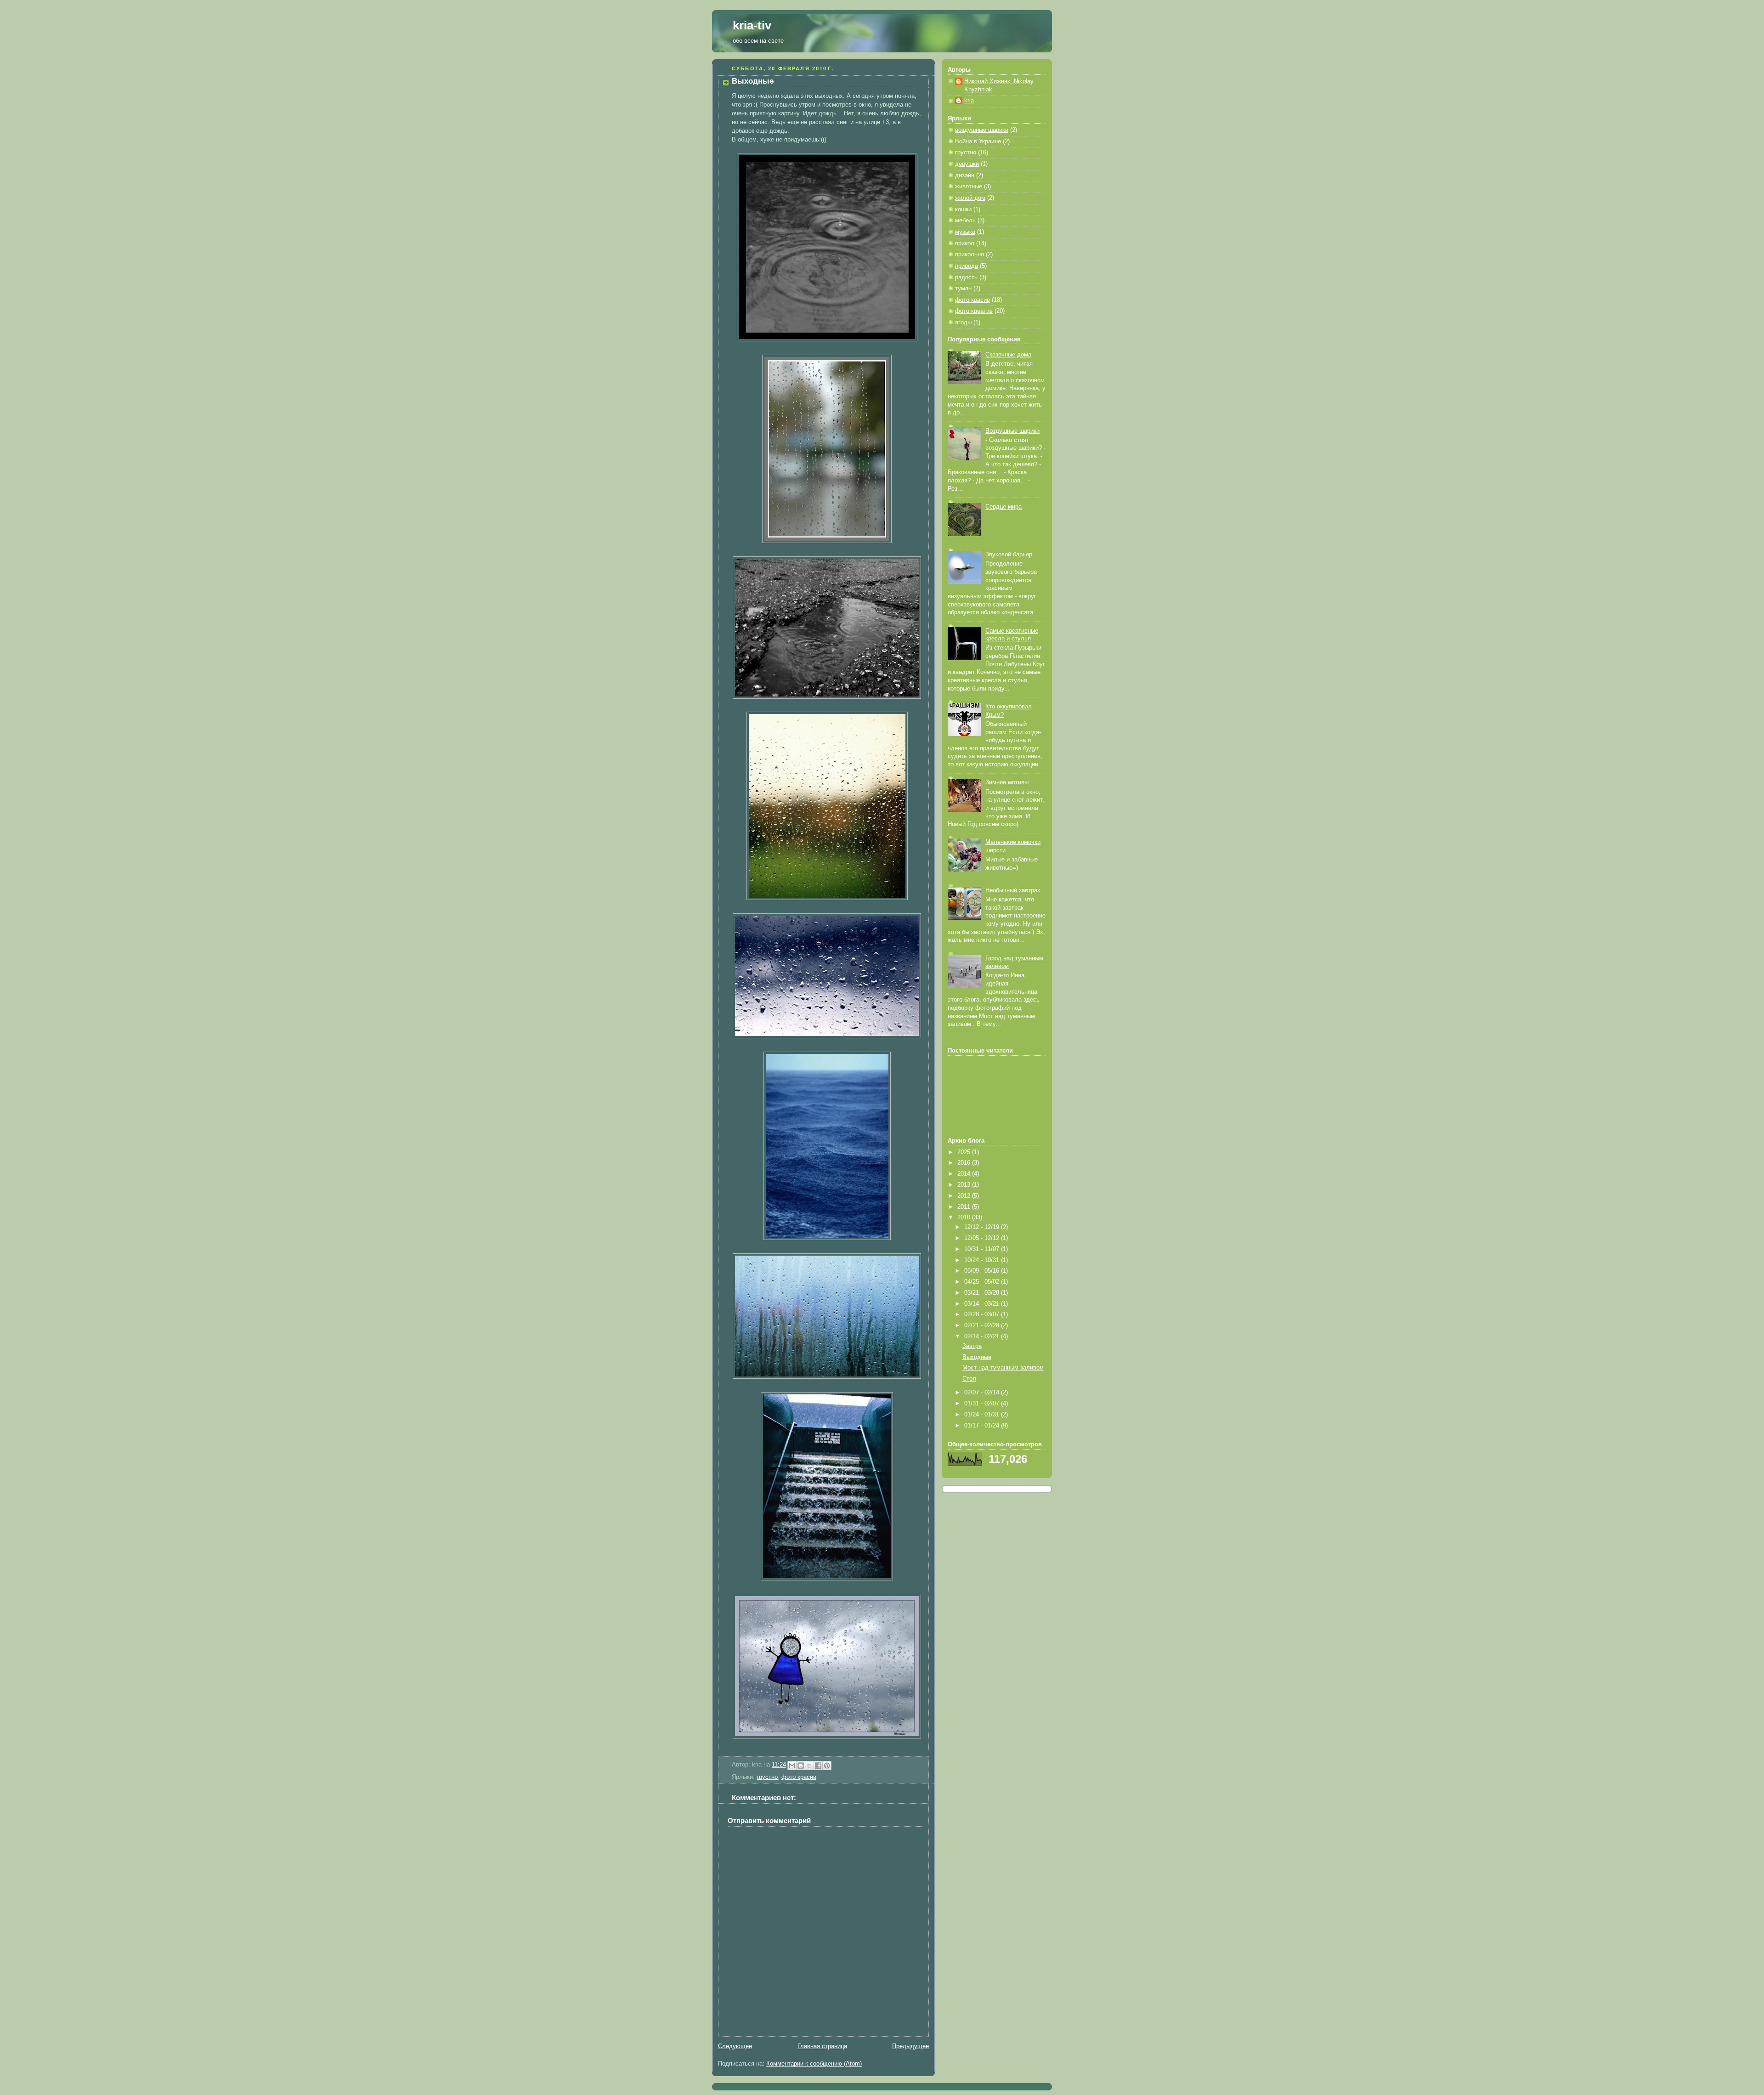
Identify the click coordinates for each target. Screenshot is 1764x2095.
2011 (965, 1207)
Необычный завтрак (1013, 890)
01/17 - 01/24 (983, 1426)
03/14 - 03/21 (983, 1304)
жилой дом (970, 198)
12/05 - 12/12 (983, 1238)
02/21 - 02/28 (983, 1325)
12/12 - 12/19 (983, 1227)
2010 (965, 1217)
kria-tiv (752, 25)
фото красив (799, 1777)
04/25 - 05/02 (983, 1282)
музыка (965, 232)
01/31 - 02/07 (983, 1404)
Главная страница (822, 2046)
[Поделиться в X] (809, 1766)
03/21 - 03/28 (983, 1293)
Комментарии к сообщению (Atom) (814, 2064)
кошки (963, 209)
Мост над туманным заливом (1003, 1368)
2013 (965, 1185)
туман (963, 289)
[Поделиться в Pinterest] (827, 1766)
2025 (965, 1152)
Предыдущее (910, 2046)
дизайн (965, 176)
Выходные (977, 1357)
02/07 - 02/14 (983, 1393)
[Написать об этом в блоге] (801, 1766)
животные (969, 187)
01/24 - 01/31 (983, 1415)
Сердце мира (1004, 507)
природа (967, 266)
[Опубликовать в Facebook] (818, 1766)
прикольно (970, 255)
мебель (965, 221)
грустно (767, 1777)
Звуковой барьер (1009, 555)
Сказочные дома (1008, 355)
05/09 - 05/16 (983, 1271)
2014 (965, 1174)
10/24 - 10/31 (983, 1260)
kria (969, 101)
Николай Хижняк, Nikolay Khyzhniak (999, 85)
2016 (965, 1163)
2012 (965, 1196)
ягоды (963, 323)
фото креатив (974, 311)
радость (966, 277)
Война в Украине (978, 142)
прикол (965, 243)
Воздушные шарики (1012, 431)
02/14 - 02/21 (983, 1336)
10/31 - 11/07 (983, 1249)
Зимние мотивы (1007, 782)
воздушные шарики (982, 130)
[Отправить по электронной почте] (792, 1766)
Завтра (972, 1346)
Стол (969, 1379)
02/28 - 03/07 (983, 1314)
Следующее (735, 2046)
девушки (967, 164)
